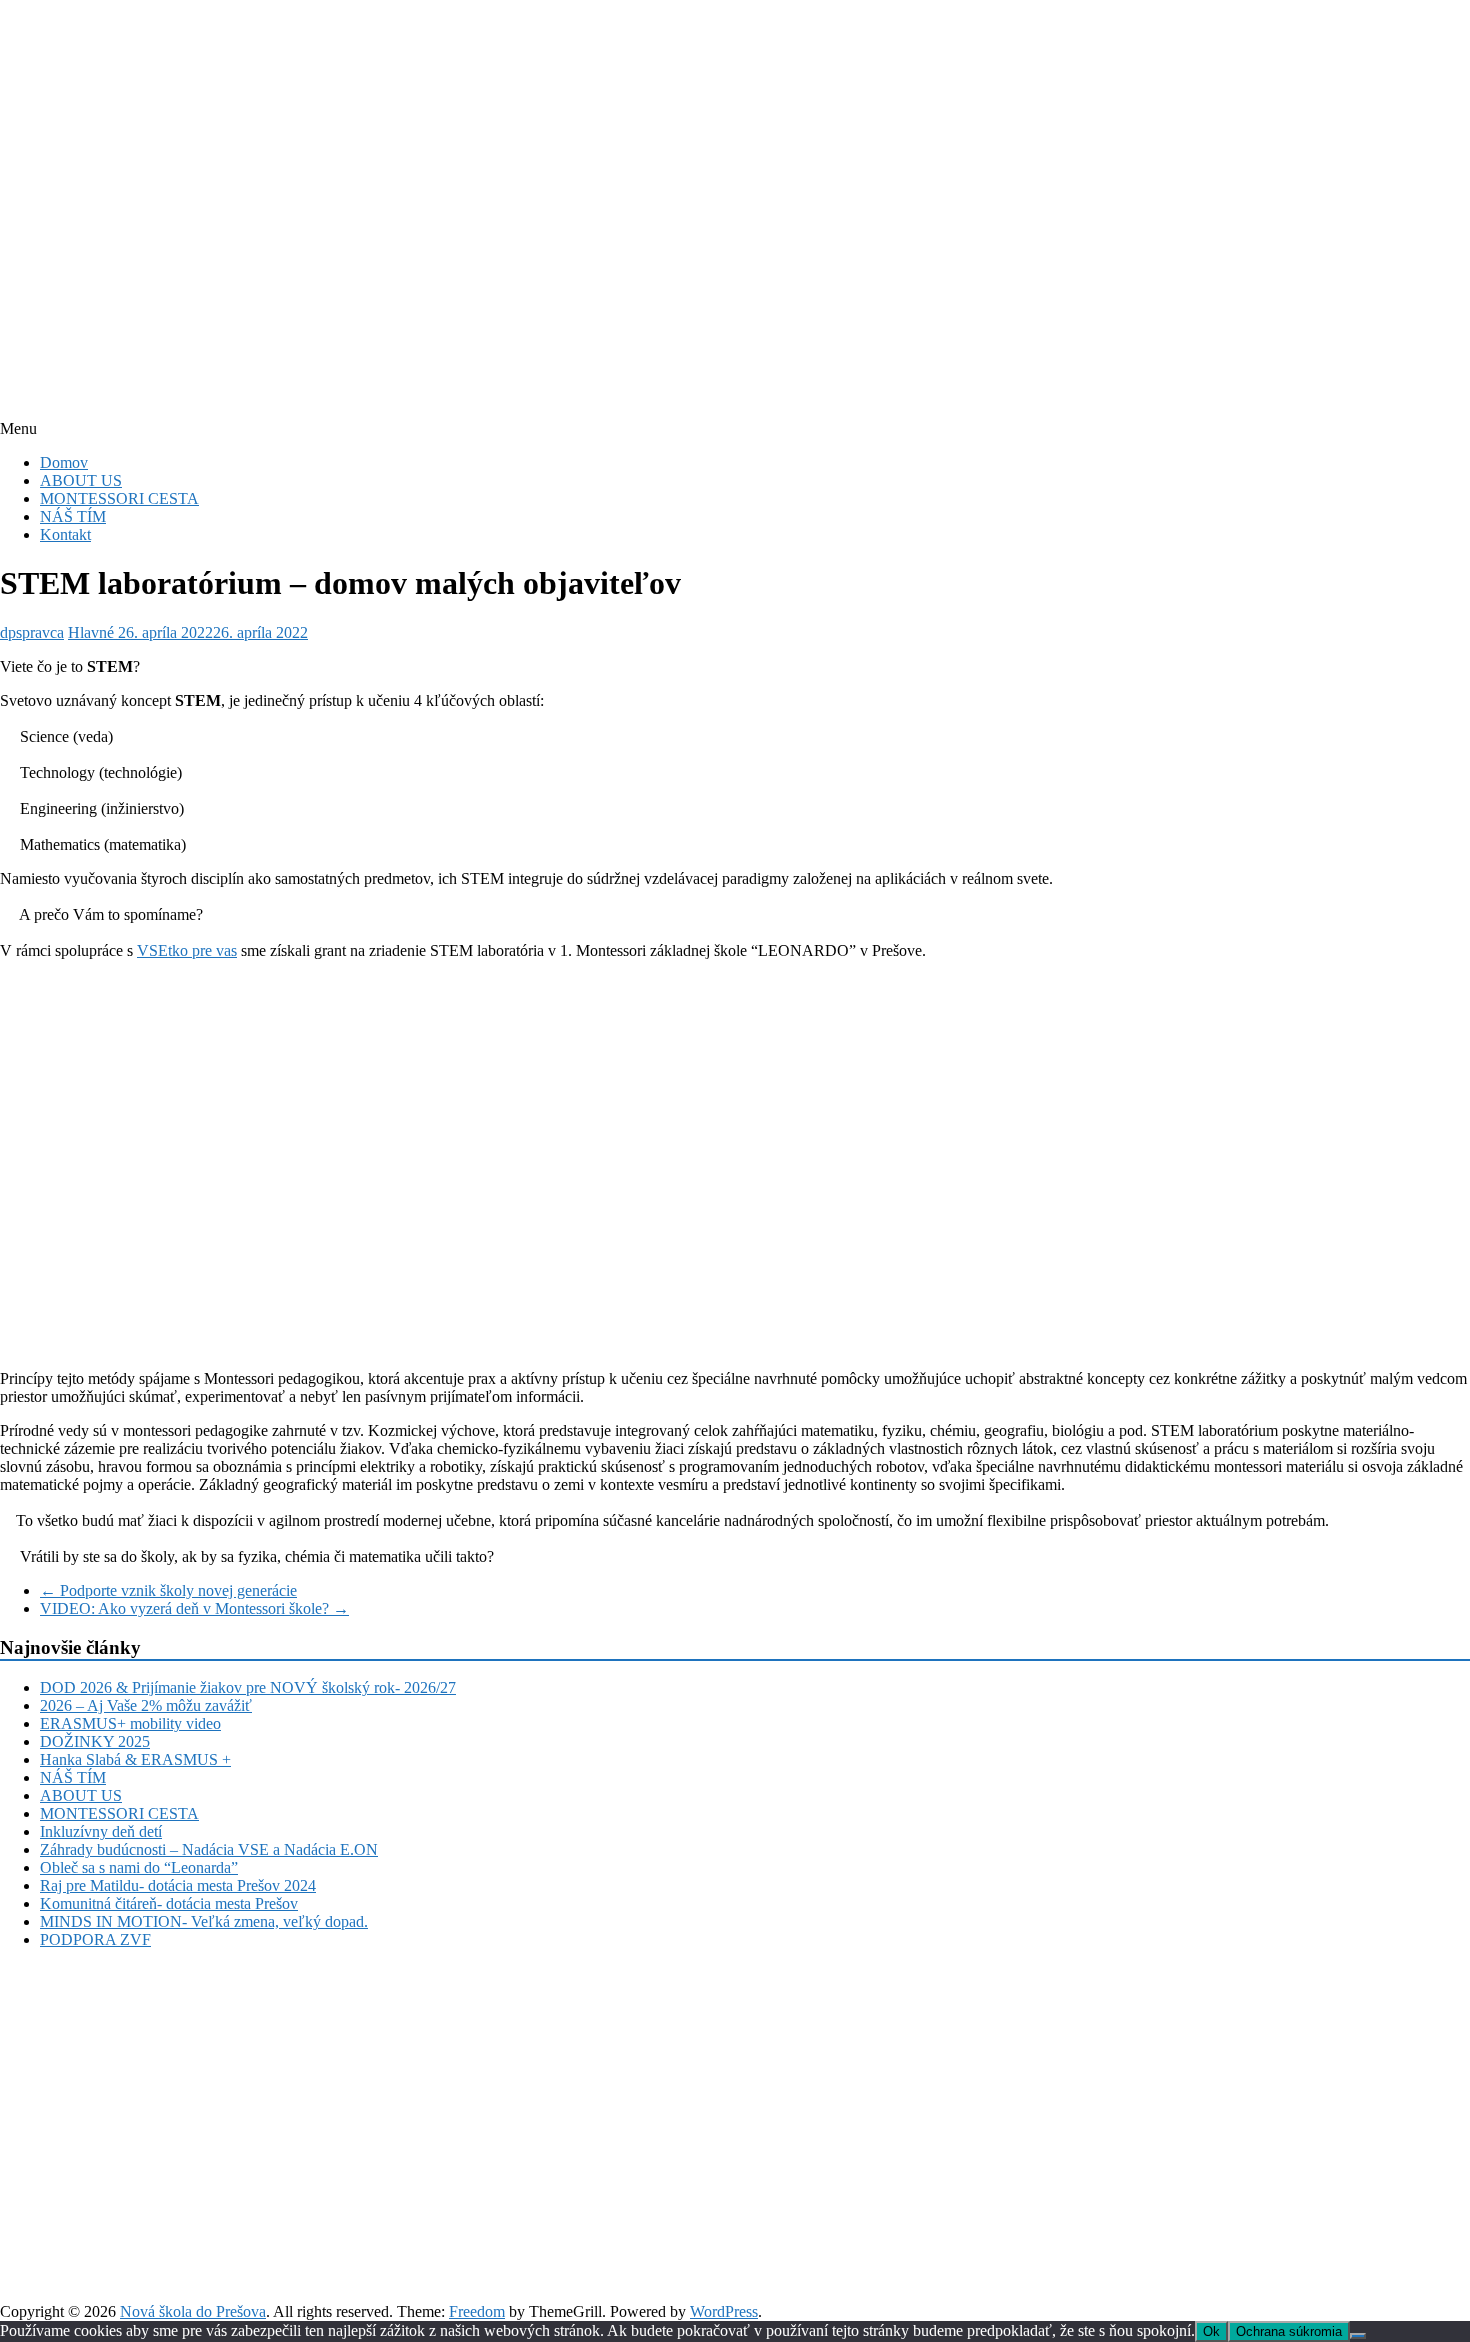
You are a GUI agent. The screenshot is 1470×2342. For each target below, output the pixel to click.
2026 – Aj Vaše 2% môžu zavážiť (146, 1705)
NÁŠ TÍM (73, 516)
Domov (64, 462)
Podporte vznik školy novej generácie (168, 1590)
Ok (1211, 2331)
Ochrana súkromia (1289, 2331)
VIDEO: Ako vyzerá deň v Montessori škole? (194, 1608)
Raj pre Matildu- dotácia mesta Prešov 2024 (178, 1885)
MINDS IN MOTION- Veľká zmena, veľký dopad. (204, 1921)
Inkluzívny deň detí (101, 1831)
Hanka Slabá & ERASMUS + (135, 1759)
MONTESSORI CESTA (119, 498)
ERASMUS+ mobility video (130, 1723)
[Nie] (1358, 2336)
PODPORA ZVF (95, 1939)
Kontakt (65, 534)
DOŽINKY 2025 (95, 1741)
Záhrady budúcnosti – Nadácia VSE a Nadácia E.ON (209, 1849)
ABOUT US (81, 480)
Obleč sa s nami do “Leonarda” (139, 1867)
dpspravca (32, 632)
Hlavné (91, 632)
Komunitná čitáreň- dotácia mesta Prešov (169, 1903)
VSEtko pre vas (187, 950)
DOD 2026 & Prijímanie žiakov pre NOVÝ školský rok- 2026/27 (248, 1687)
